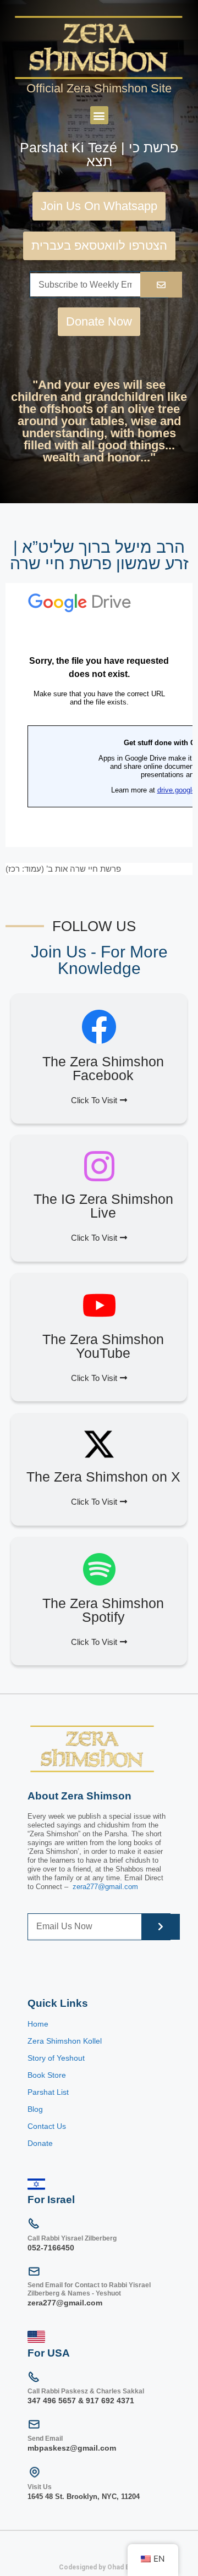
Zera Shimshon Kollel (65, 2041)
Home (38, 2024)
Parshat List (48, 2092)
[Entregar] (161, 1927)
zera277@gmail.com (105, 1887)
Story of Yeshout (56, 2058)
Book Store (48, 2075)
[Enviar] (161, 285)
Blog (35, 2109)
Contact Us (47, 2126)
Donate (40, 2143)
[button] (99, 115)
